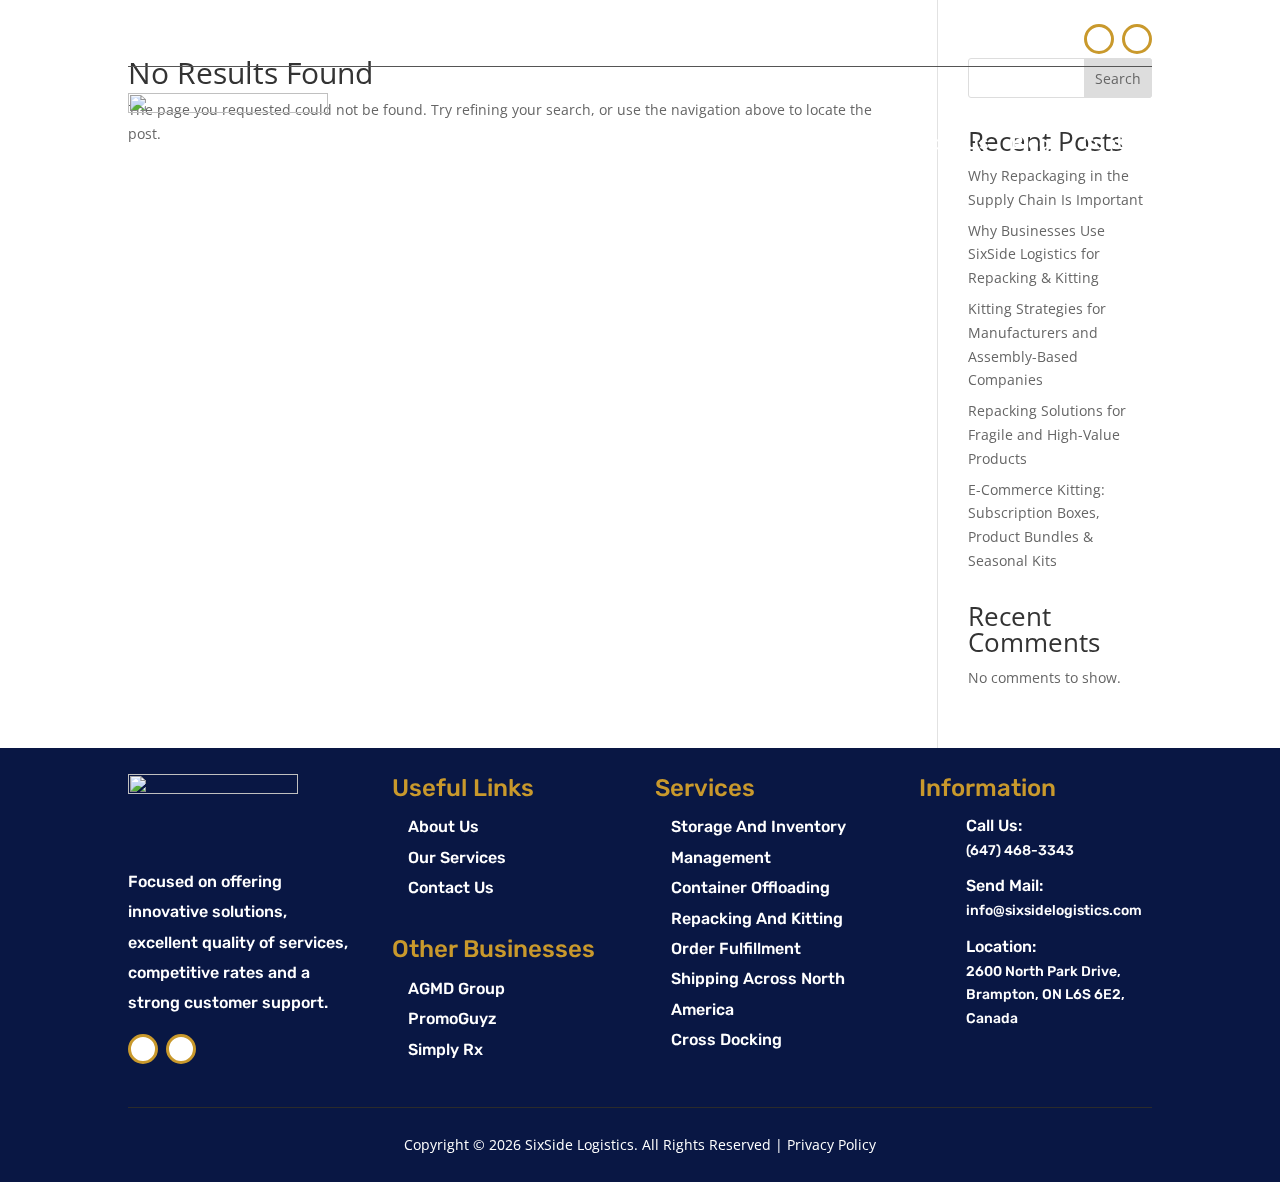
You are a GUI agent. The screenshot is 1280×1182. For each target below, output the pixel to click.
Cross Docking (726, 1039)
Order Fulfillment (736, 948)
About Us (949, 143)
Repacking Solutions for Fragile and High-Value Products (1047, 434)
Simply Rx (445, 1049)
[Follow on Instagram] (1137, 39)
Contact (1117, 143)
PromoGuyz (452, 1018)
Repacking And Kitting (757, 918)
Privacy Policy (831, 1144)
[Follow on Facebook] (1099, 39)
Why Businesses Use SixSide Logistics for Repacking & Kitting (1036, 254)
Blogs (1035, 143)
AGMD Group (456, 988)
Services (829, 143)
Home (745, 143)
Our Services (457, 857)
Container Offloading (750, 887)
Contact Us (451, 887)
